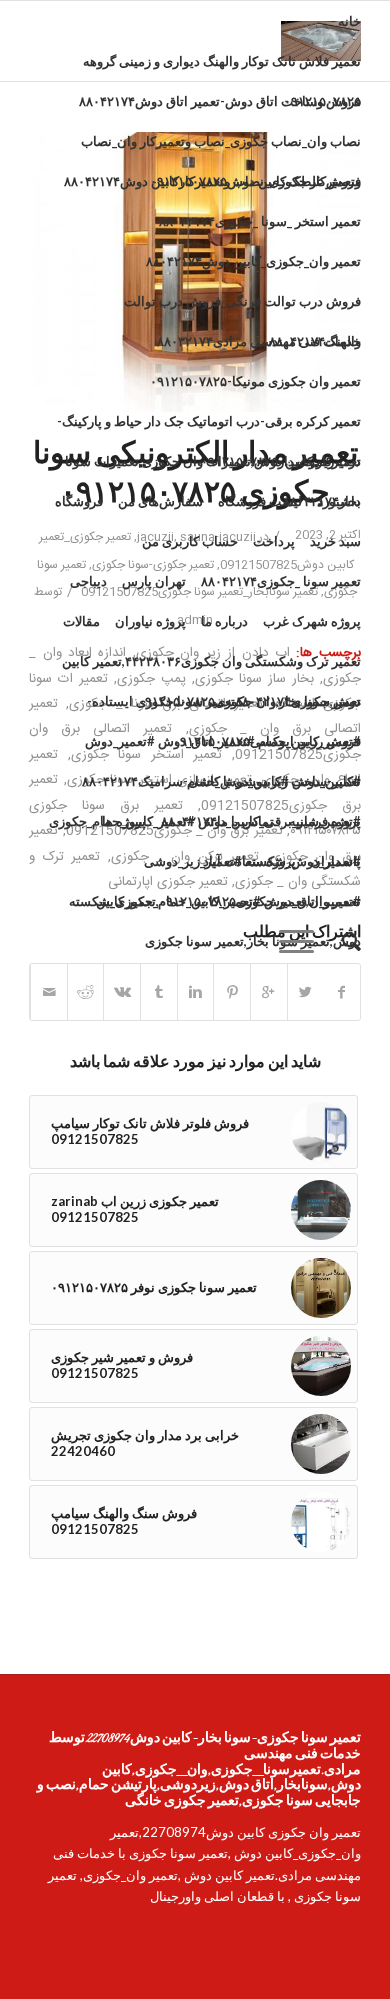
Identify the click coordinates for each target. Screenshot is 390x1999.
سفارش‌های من (160, 501)
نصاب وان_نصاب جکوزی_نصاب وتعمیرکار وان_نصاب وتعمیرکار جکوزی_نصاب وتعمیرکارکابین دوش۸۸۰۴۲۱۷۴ (212, 147)
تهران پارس (154, 581)
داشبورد (339, 501)
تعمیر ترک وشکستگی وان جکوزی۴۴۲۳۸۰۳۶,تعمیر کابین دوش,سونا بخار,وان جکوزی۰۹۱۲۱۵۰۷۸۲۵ (211, 667)
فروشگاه (79, 501)
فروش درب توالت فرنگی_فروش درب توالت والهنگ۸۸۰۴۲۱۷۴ (242, 307)
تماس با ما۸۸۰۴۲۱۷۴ (217, 821)
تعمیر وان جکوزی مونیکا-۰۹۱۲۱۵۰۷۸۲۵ (255, 381)
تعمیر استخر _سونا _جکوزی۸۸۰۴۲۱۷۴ (260, 221)
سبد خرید (335, 541)
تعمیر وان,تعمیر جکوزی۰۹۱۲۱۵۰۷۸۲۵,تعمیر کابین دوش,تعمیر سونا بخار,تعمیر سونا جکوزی (228, 907)
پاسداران (336, 861)
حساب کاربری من (190, 541)
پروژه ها (124, 821)
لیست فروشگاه (260, 501)
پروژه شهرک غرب (312, 621)
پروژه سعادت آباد (249, 861)
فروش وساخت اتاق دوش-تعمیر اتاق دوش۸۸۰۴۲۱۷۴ (220, 101)
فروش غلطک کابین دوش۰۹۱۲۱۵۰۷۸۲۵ (255, 181)
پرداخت (274, 541)
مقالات (81, 621)
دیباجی (88, 581)
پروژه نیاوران (150, 621)
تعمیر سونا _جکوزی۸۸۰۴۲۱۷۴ (281, 581)
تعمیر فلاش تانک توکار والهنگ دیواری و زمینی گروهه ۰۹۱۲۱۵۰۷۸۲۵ (222, 67)
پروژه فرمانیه (325, 821)
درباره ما (224, 621)
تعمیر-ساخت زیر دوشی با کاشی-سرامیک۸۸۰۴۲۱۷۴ (221, 781)
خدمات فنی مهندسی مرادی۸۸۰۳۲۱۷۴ (259, 341)
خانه (349, 21)
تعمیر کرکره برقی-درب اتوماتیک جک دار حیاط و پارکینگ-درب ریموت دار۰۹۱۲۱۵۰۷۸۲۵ (209, 427)
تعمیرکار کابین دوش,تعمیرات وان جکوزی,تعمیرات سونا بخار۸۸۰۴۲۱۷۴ (213, 467)
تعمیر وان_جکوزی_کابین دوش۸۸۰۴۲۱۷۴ (253, 261)
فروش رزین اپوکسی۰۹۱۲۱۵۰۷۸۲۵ (267, 741)
